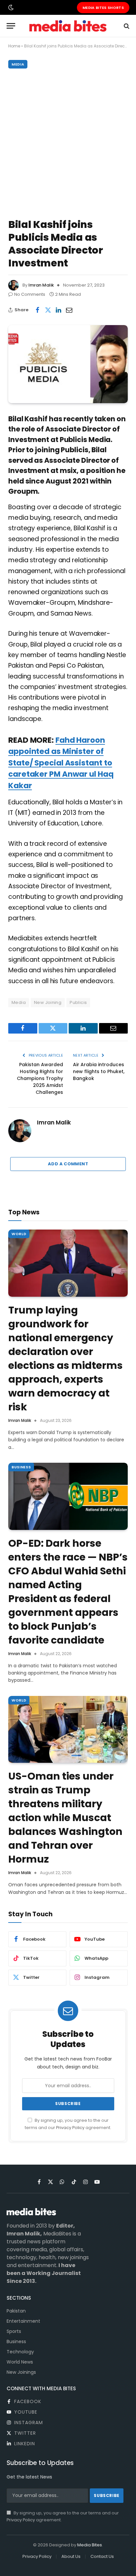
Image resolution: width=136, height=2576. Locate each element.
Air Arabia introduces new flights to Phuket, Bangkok (99, 1071)
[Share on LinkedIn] (58, 310)
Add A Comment (68, 1164)
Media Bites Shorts (103, 8)
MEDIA (18, 64)
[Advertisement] (68, 142)
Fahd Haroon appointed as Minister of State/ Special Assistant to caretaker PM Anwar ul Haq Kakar (61, 763)
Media (19, 1002)
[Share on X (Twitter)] (48, 310)
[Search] (126, 26)
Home (14, 46)
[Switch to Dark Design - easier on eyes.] (10, 8)
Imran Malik (41, 285)
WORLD (19, 1234)
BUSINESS (21, 1467)
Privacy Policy (70, 2128)
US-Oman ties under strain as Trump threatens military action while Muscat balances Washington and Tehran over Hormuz (65, 1818)
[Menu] (11, 26)
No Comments (30, 294)
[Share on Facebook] (37, 310)
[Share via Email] (69, 310)
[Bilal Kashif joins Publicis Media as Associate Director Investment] (68, 364)
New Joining (48, 1002)
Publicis (78, 1002)
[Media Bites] (68, 26)
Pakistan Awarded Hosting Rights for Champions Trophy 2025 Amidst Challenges (40, 1078)
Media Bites (90, 2545)
